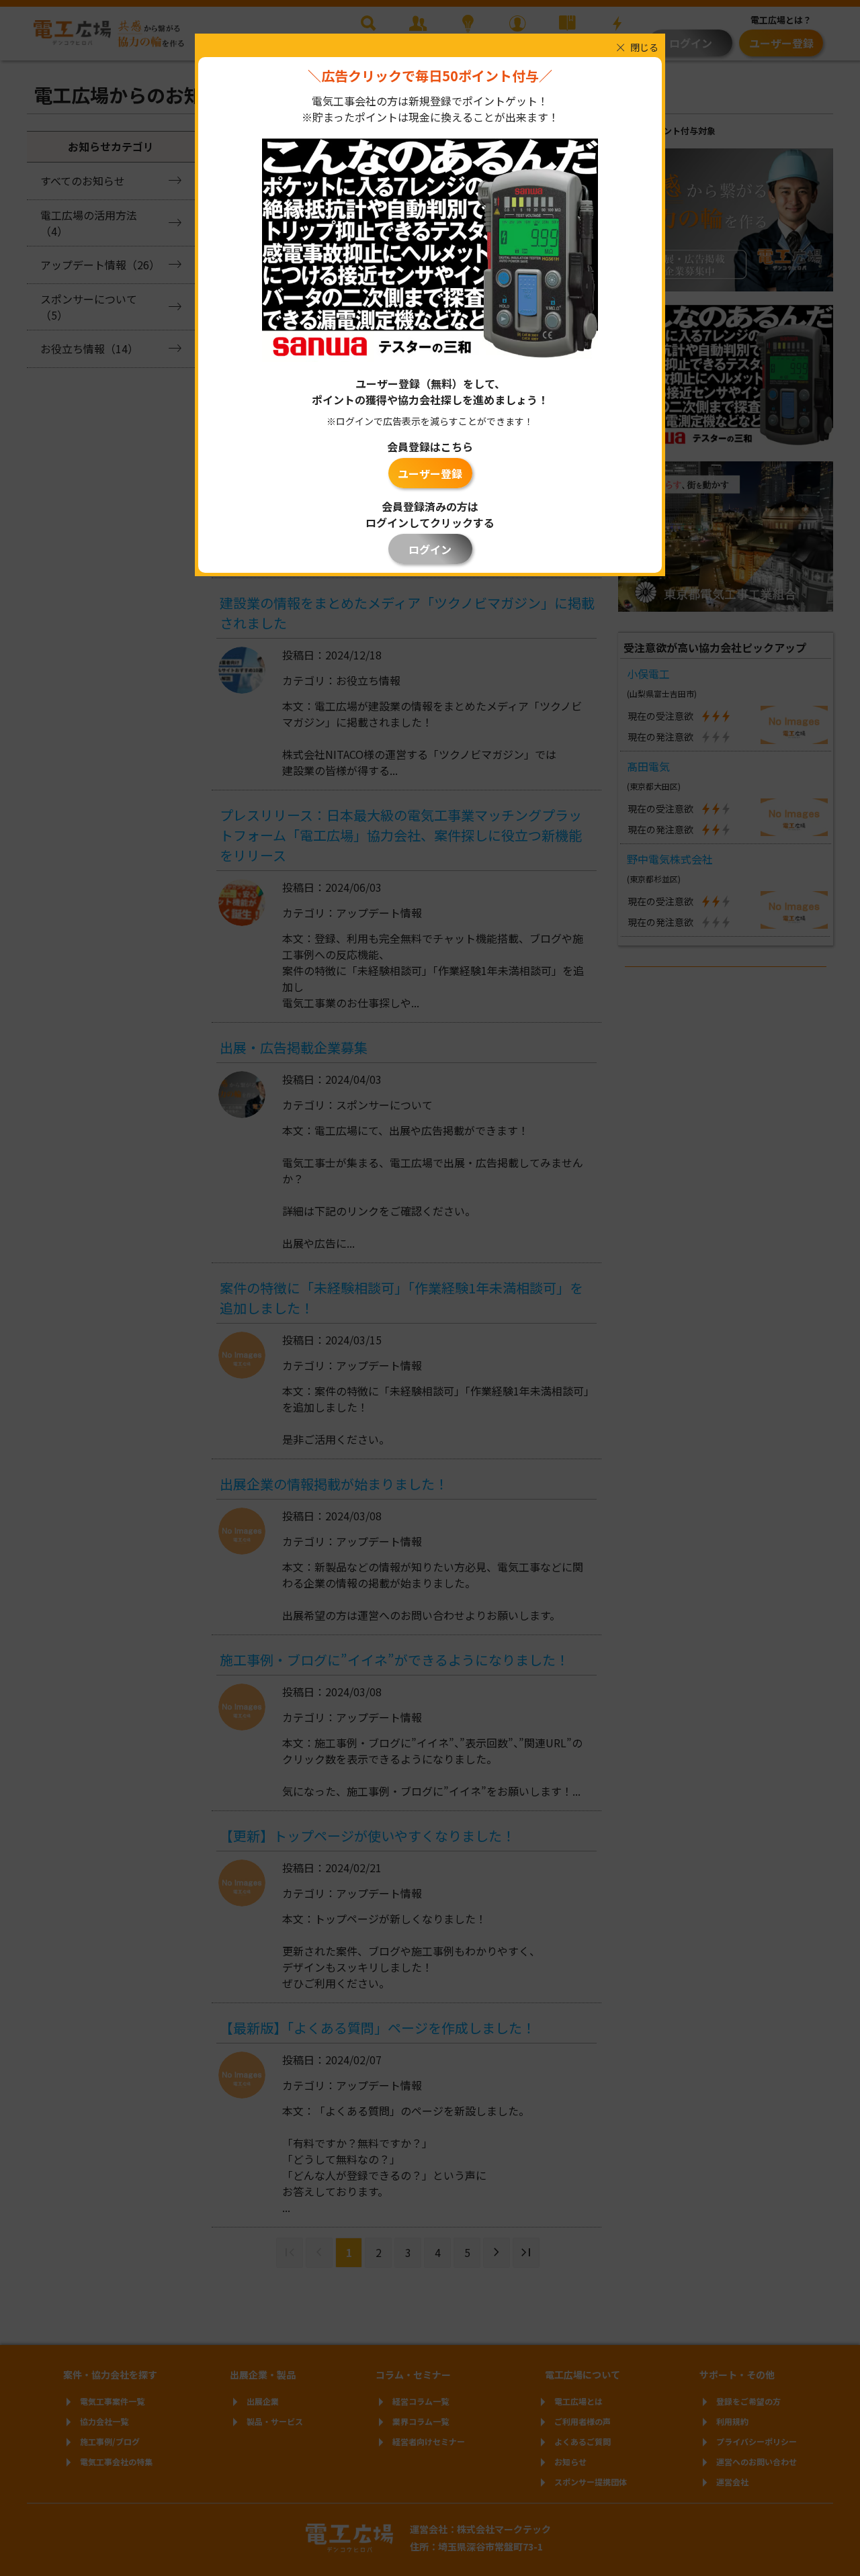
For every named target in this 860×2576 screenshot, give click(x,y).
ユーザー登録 (430, 473)
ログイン (430, 549)
